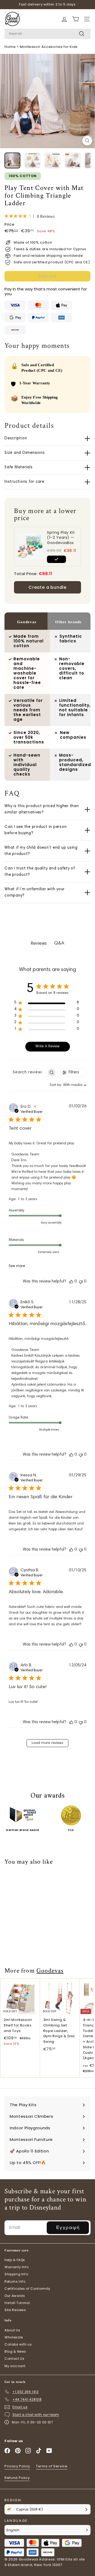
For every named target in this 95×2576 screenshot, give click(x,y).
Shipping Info (16, 2274)
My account (15, 2366)
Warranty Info (16, 2267)
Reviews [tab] (39, 944)
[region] (47, 1004)
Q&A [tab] (59, 943)
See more (17, 1266)
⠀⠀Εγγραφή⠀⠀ (68, 2227)
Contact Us (15, 2359)
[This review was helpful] (71, 1282)
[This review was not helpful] (81, 1282)
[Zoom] (87, 141)
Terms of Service (52, 2466)
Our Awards (15, 2296)
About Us (12, 2330)
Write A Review (47, 1046)
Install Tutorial (17, 2303)
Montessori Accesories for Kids (49, 47)
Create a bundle (47, 587)
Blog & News (15, 2351)
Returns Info (15, 2281)
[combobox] (47, 34)
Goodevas (50, 1971)
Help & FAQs (15, 2260)
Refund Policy (17, 2478)
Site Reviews (15, 2310)
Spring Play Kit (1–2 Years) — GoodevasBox (61, 538)
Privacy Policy (17, 2466)
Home (10, 47)
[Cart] (64, 19)
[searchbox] (28, 1072)
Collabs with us (18, 2344)
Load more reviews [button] (47, 1743)
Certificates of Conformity (27, 2289)
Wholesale (14, 2337)
